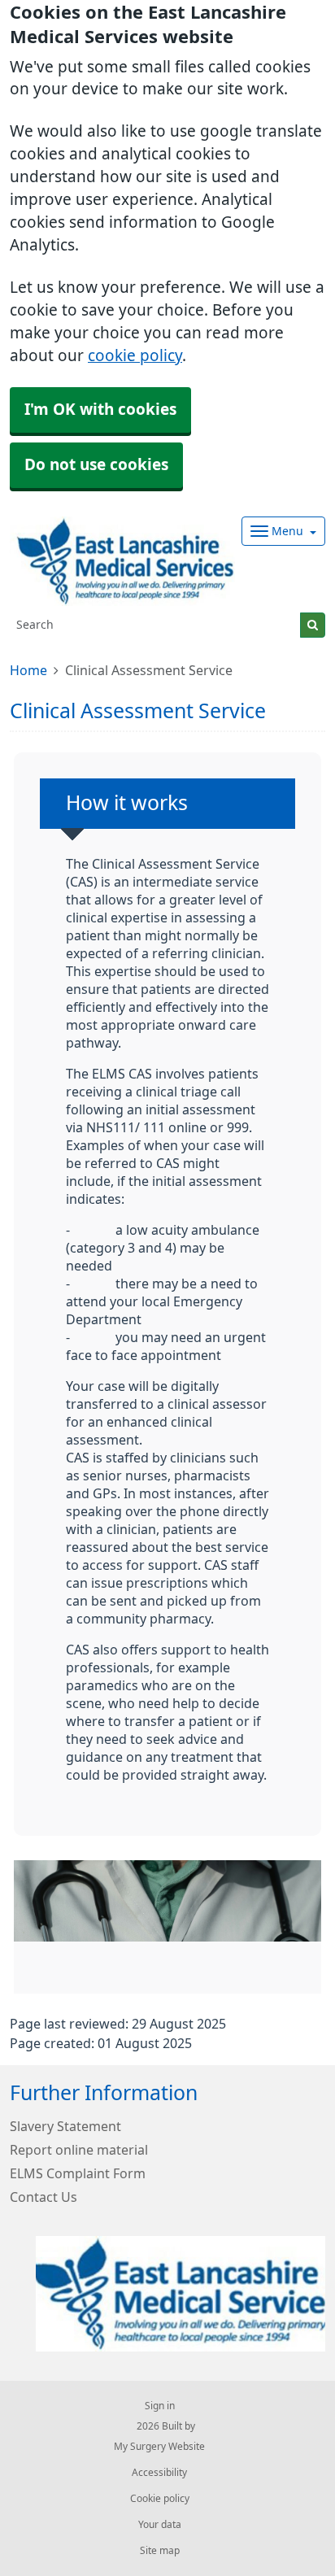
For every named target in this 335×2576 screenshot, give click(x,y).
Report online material (79, 2150)
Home (28, 670)
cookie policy (135, 356)
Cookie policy (160, 2499)
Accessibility (159, 2473)
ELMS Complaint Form (78, 2173)
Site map (160, 2551)
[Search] (313, 625)
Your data (160, 2525)
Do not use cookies (96, 465)
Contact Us (44, 2197)
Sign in (160, 2406)
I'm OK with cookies (100, 410)
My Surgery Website (159, 2447)
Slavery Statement (65, 2126)
